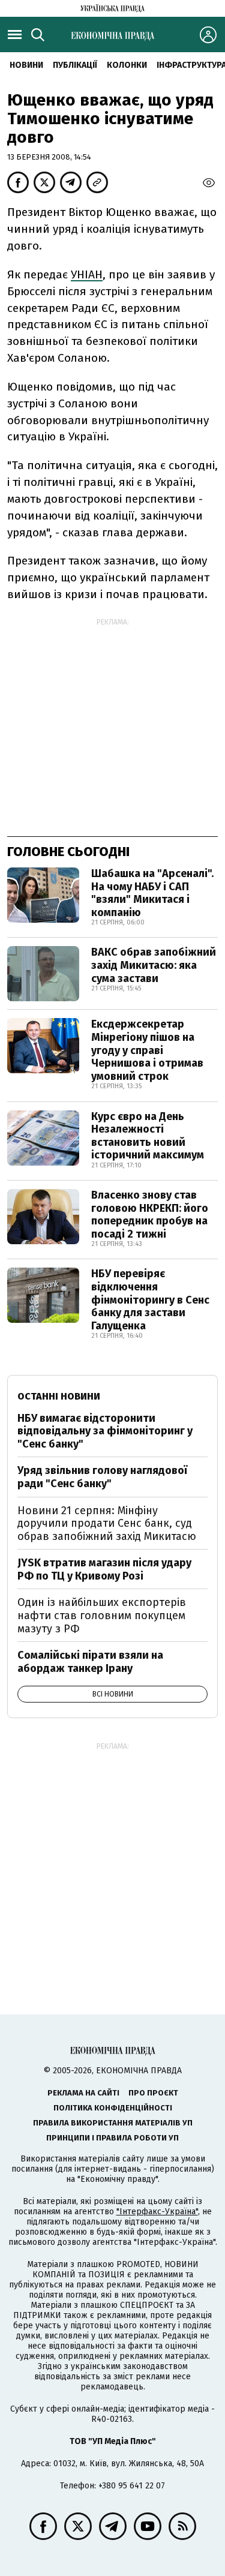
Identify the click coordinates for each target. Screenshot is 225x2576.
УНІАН (87, 274)
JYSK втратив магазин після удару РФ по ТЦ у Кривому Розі (104, 1569)
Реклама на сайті (83, 2093)
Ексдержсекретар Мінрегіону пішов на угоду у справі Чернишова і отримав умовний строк (147, 1050)
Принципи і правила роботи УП (112, 2138)
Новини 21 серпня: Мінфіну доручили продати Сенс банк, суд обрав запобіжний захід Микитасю (107, 1523)
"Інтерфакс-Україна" (157, 2212)
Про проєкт (153, 2093)
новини (26, 65)
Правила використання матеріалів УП (113, 2123)
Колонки (127, 65)
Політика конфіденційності (113, 2108)
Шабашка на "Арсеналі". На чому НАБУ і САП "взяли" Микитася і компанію (152, 893)
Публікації (75, 65)
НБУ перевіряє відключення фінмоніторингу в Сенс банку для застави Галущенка (150, 1299)
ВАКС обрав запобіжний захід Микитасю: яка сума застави (154, 965)
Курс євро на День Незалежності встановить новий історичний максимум (148, 1136)
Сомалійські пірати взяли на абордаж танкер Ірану (90, 1662)
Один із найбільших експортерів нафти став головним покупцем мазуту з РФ (102, 1615)
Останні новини (59, 1396)
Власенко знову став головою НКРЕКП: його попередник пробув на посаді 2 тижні (150, 1215)
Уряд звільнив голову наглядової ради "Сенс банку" (102, 1477)
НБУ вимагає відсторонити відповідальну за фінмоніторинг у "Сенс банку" (105, 1431)
